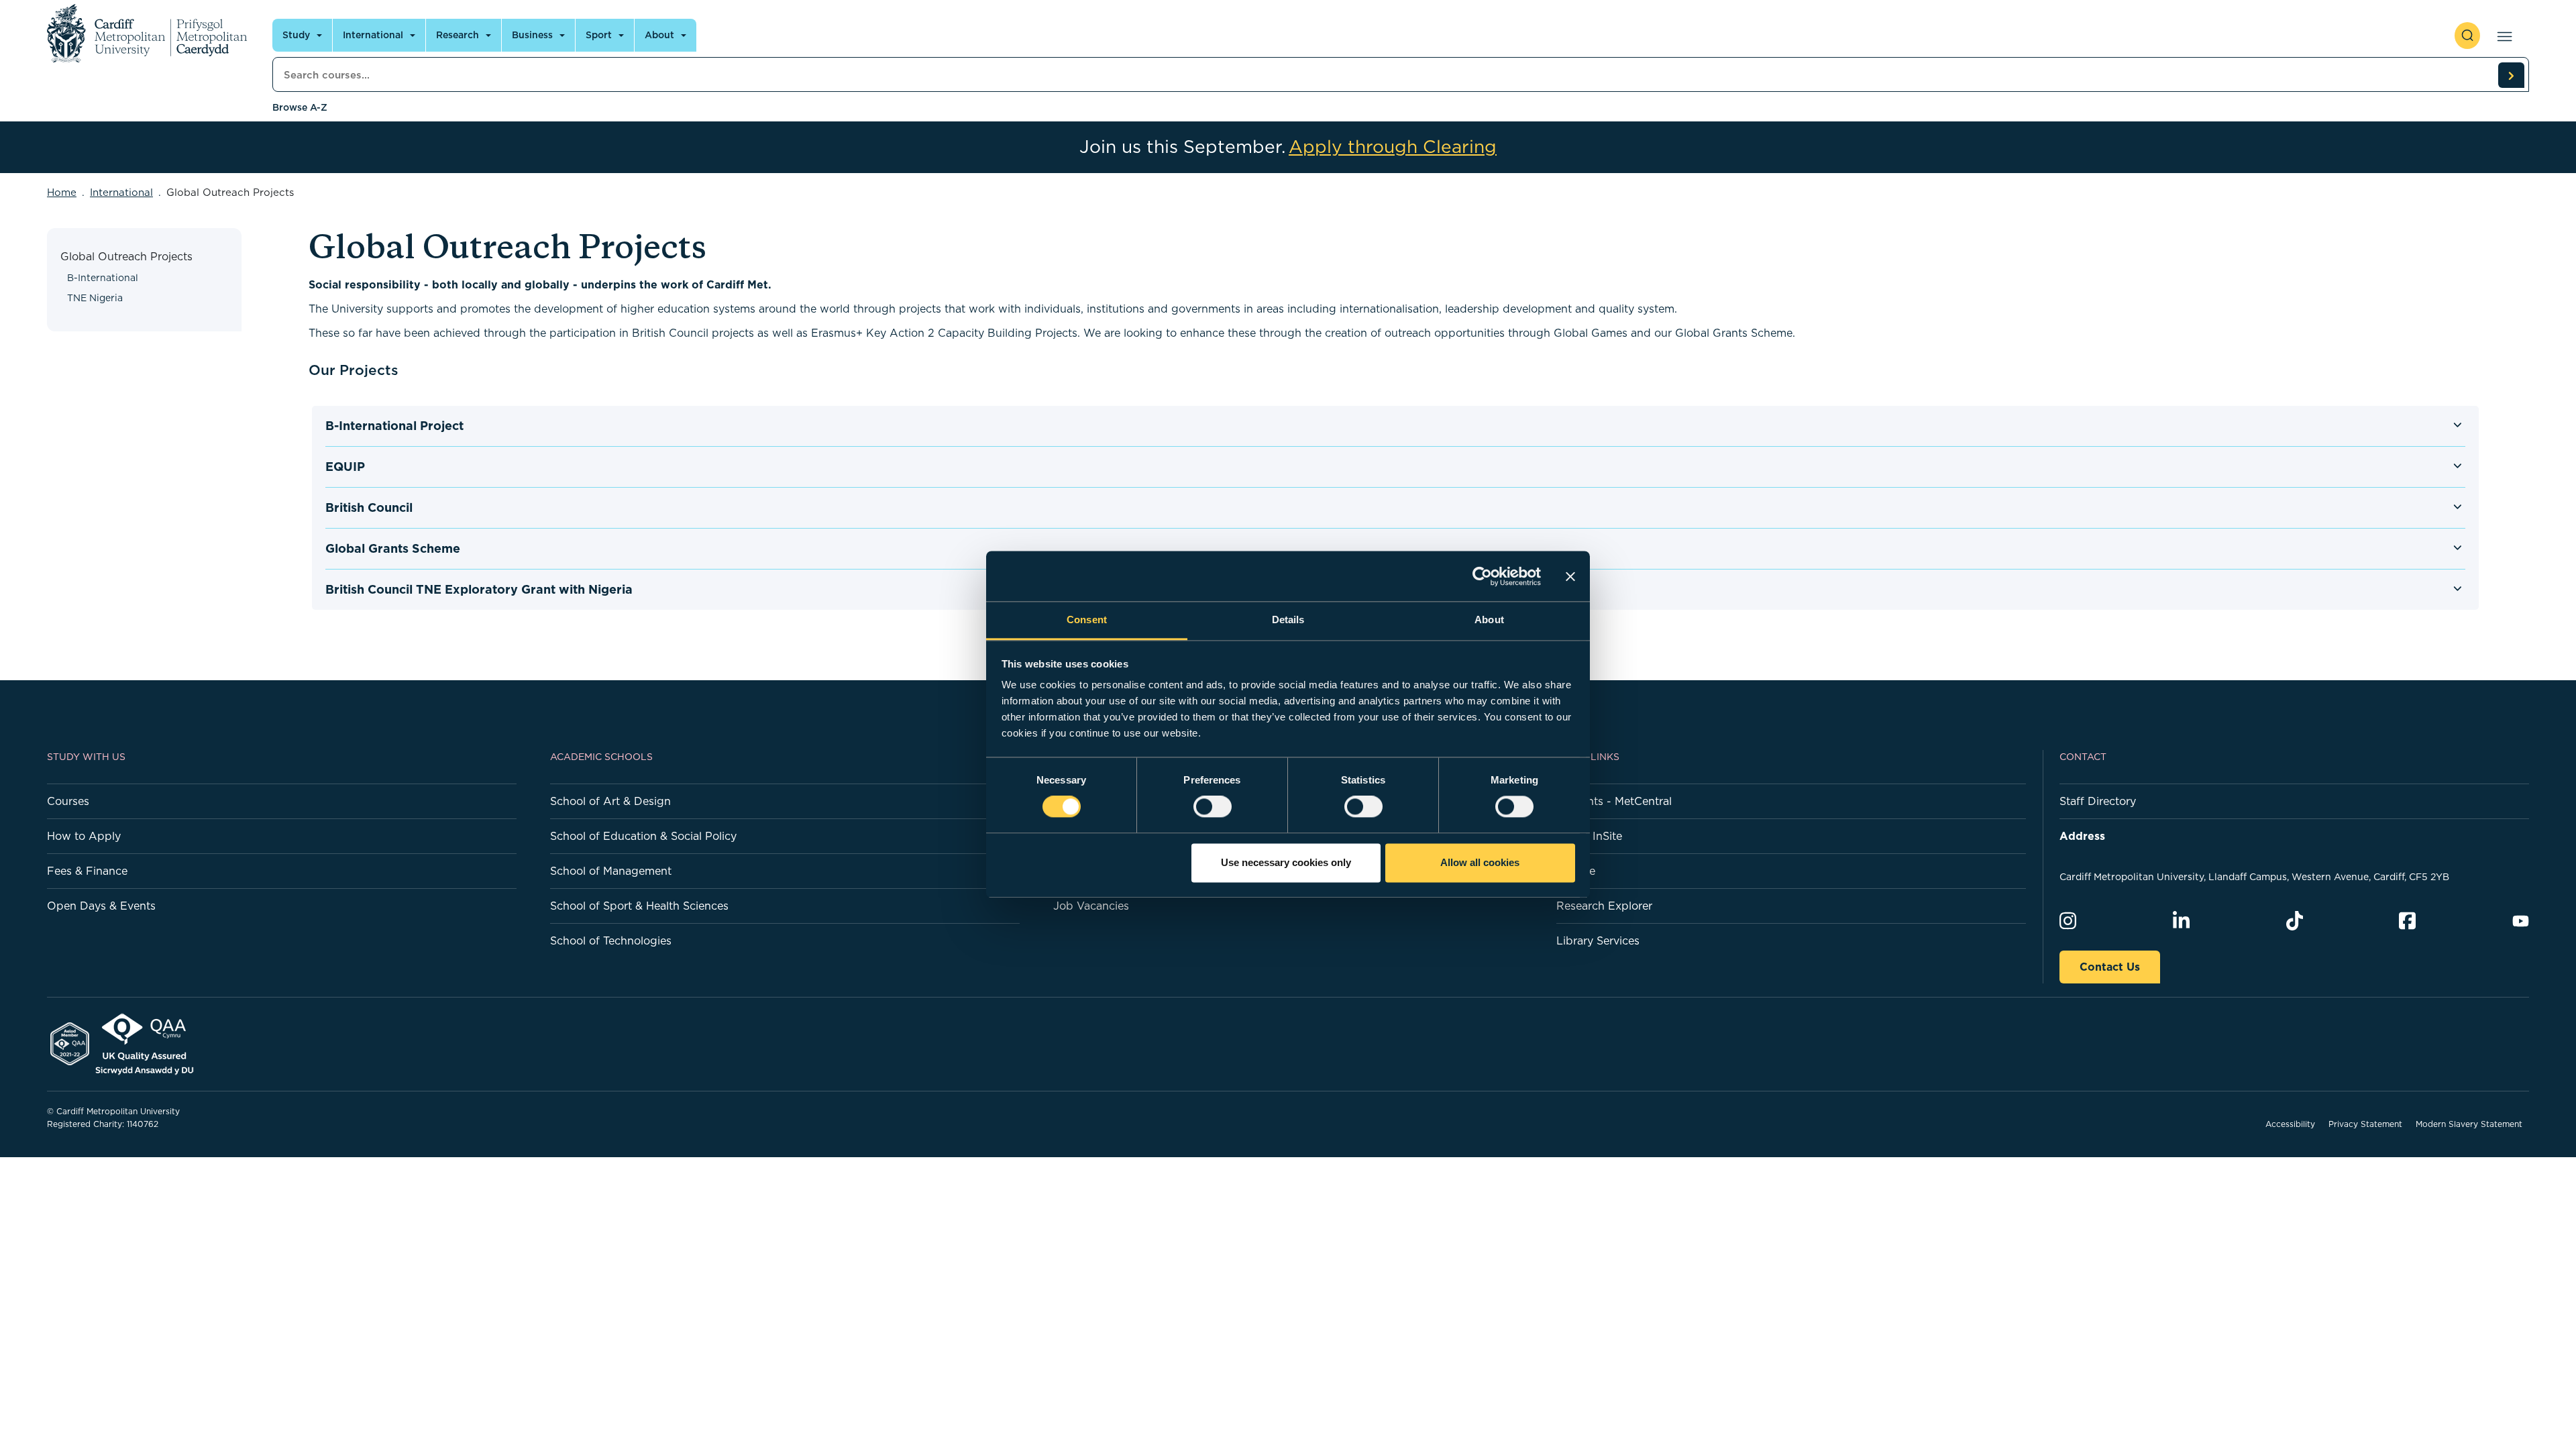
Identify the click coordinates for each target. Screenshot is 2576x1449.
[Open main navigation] (2502, 36)
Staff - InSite (1589, 836)
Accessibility (2290, 1124)
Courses (68, 801)
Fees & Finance (87, 871)
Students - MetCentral (1614, 801)
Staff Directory (2098, 801)
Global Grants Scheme (393, 548)
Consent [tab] (1087, 620)
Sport (599, 35)
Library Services (1598, 941)
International (373, 35)
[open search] (2467, 36)
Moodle (1576, 871)
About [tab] (1489, 620)
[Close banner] (1570, 576)
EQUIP (345, 467)
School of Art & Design (610, 801)
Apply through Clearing (1393, 147)
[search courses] (2511, 75)
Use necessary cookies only (1286, 862)
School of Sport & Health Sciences (639, 906)
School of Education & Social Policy (643, 836)
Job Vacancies (1091, 906)
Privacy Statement (2365, 1124)
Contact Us (2110, 967)
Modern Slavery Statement (2469, 1124)
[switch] (1213, 807)
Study (296, 35)
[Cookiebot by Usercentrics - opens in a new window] (1482, 576)
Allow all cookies (1480, 862)
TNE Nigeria (95, 298)
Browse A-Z (300, 107)
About (659, 35)
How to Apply (84, 836)
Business (532, 35)
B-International (103, 278)
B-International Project (394, 426)
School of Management (611, 871)
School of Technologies (611, 941)
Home (62, 192)
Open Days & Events (101, 906)
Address (2082, 836)
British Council (369, 507)
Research (458, 35)
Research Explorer (1604, 906)
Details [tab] (1288, 620)
